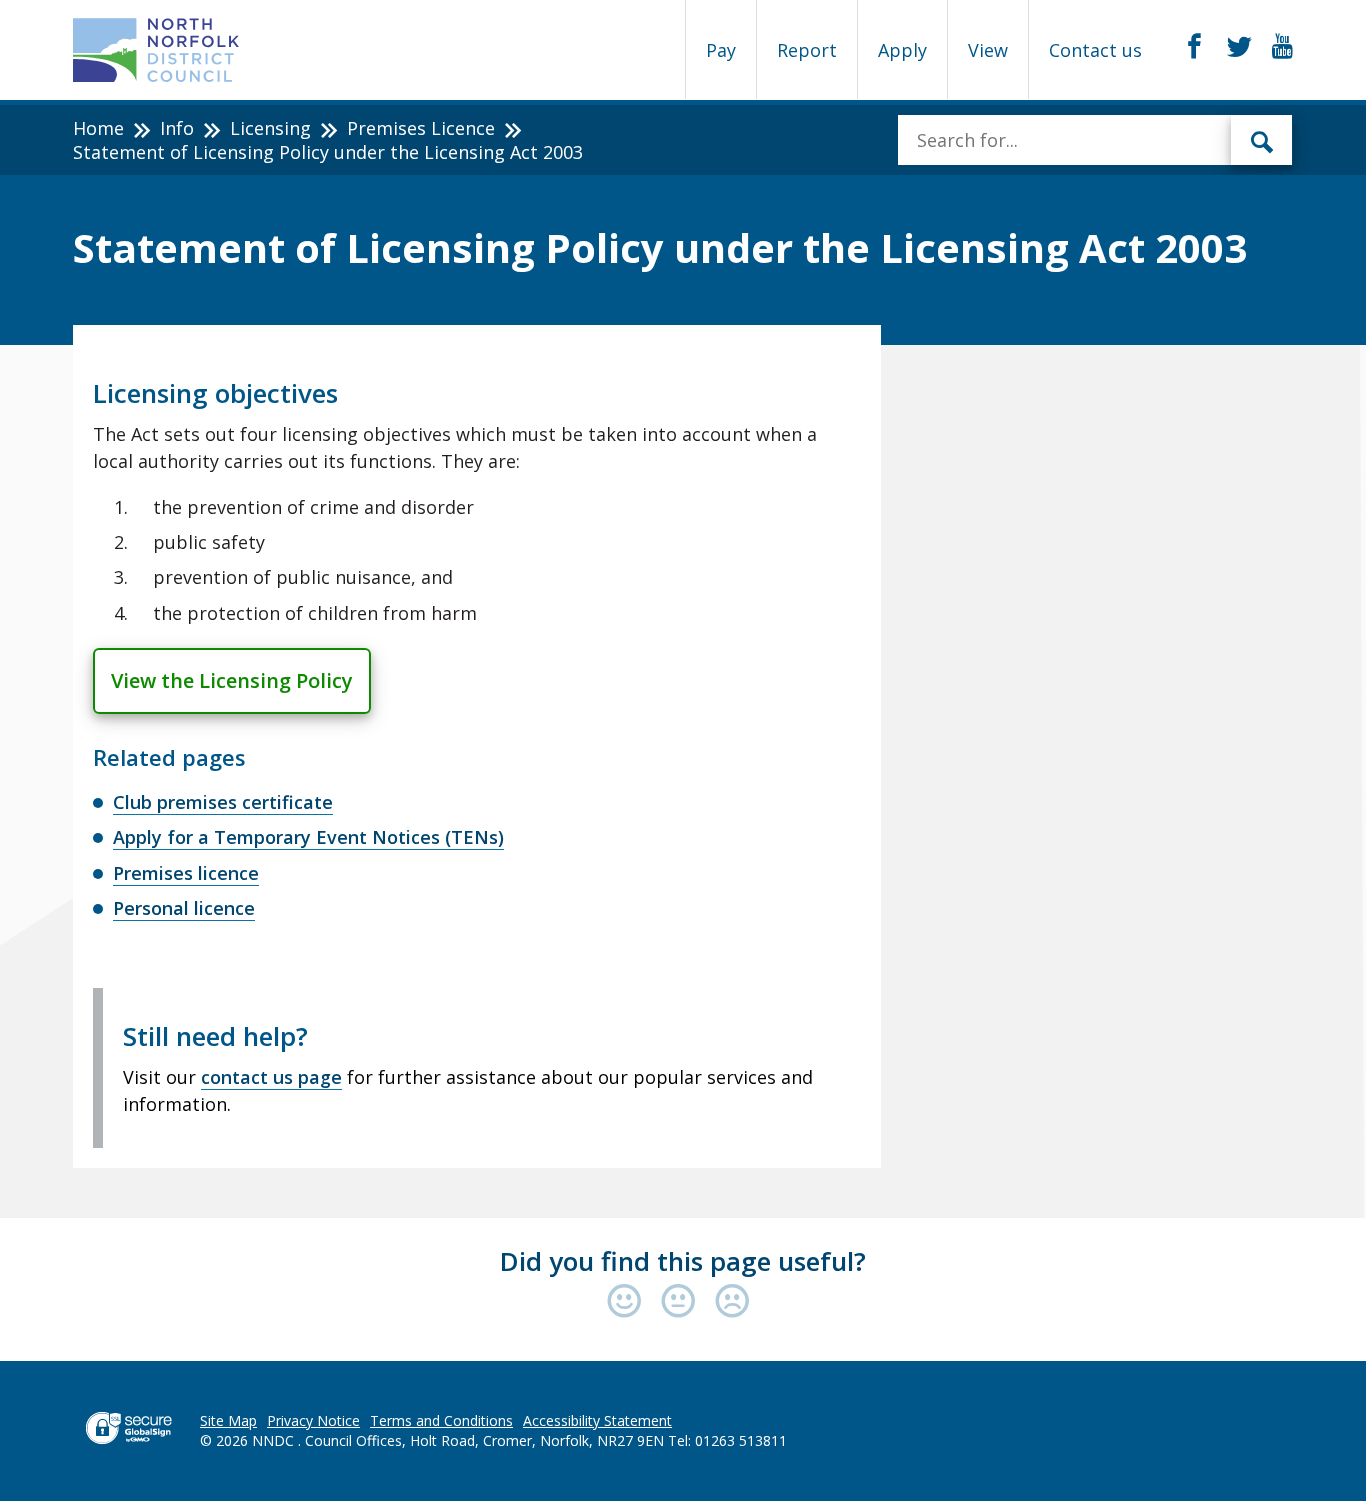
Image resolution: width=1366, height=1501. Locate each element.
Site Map (228, 1420)
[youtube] (1282, 47)
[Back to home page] (156, 50)
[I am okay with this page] (683, 1302)
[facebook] (1194, 47)
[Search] (1262, 140)
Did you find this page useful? (683, 1261)
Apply (902, 50)
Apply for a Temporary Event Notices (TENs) (308, 837)
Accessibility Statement (597, 1420)
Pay (721, 50)
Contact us (1095, 50)
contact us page (271, 1077)
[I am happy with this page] (629, 1302)
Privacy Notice (313, 1420)
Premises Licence (421, 128)
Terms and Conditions (441, 1420)
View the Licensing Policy (232, 680)
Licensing (270, 128)
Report (807, 50)
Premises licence (186, 873)
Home (98, 128)
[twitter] (1239, 47)
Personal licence (184, 908)
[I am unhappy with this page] (732, 1302)
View (988, 50)
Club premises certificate (223, 802)
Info (177, 128)
